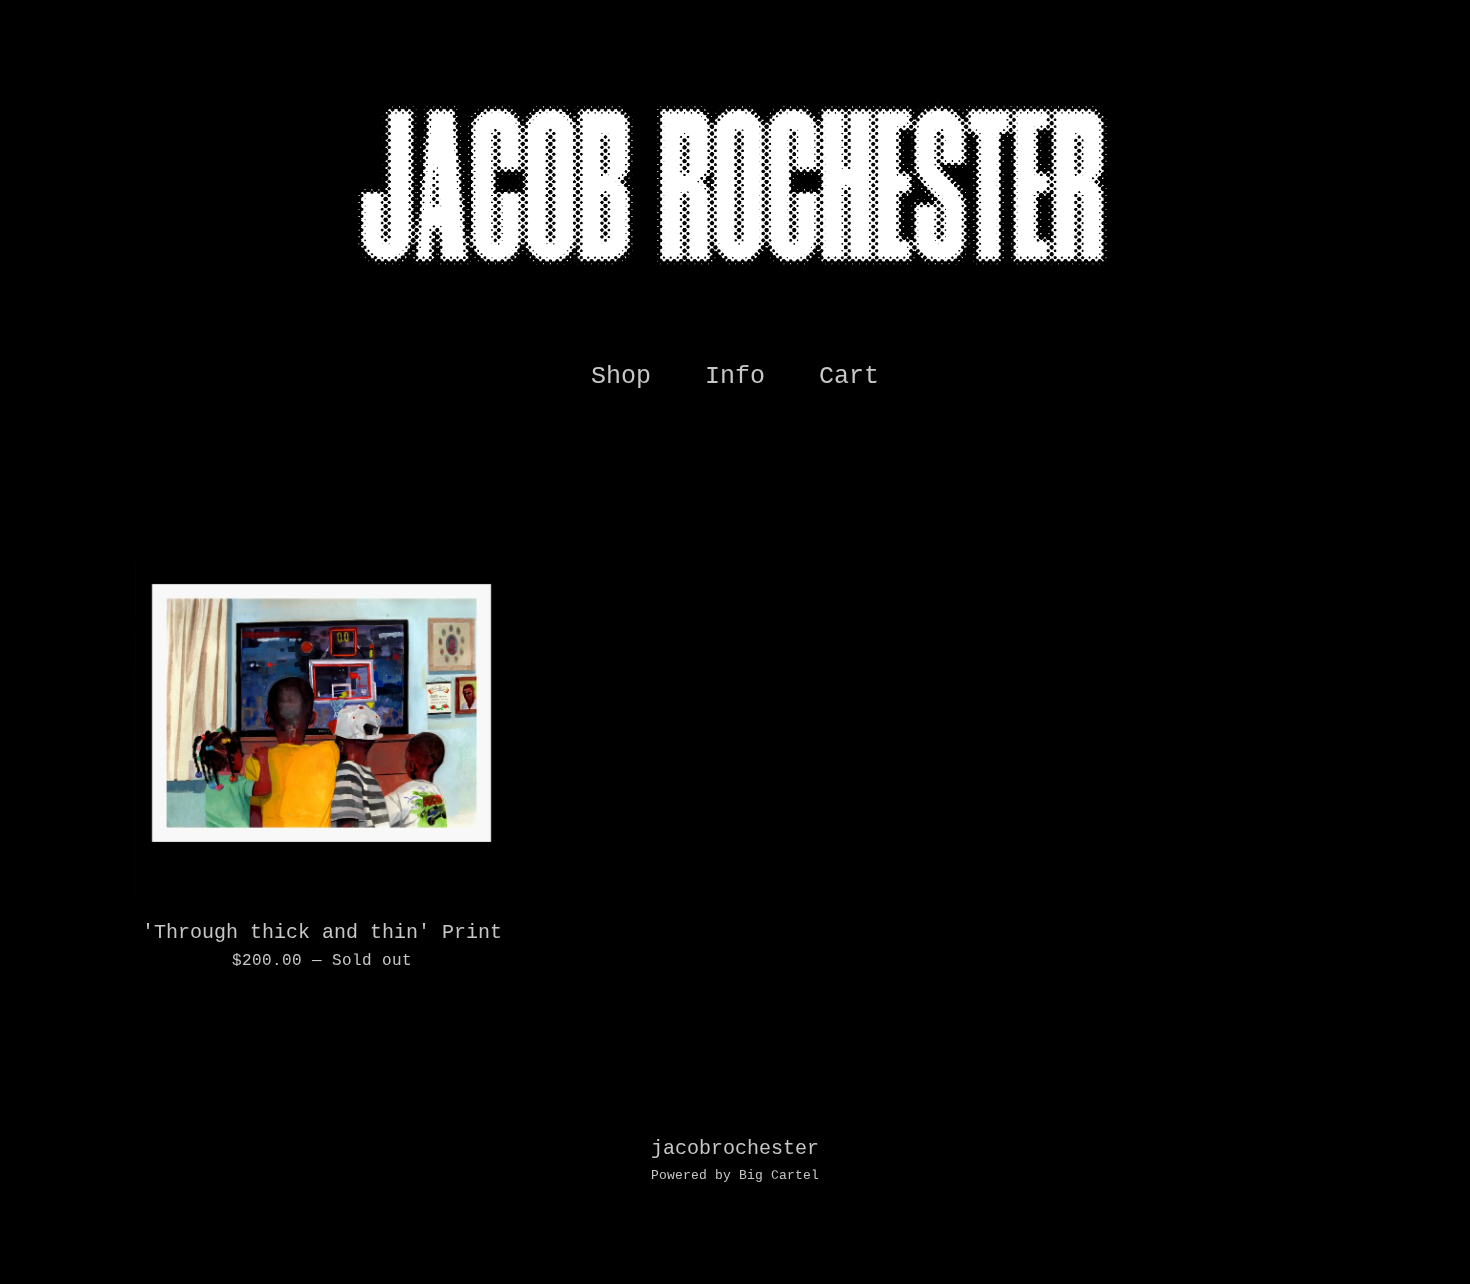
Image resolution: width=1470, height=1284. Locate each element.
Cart (855, 374)
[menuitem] (621, 377)
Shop (621, 376)
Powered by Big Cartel (735, 1175)
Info (735, 376)
